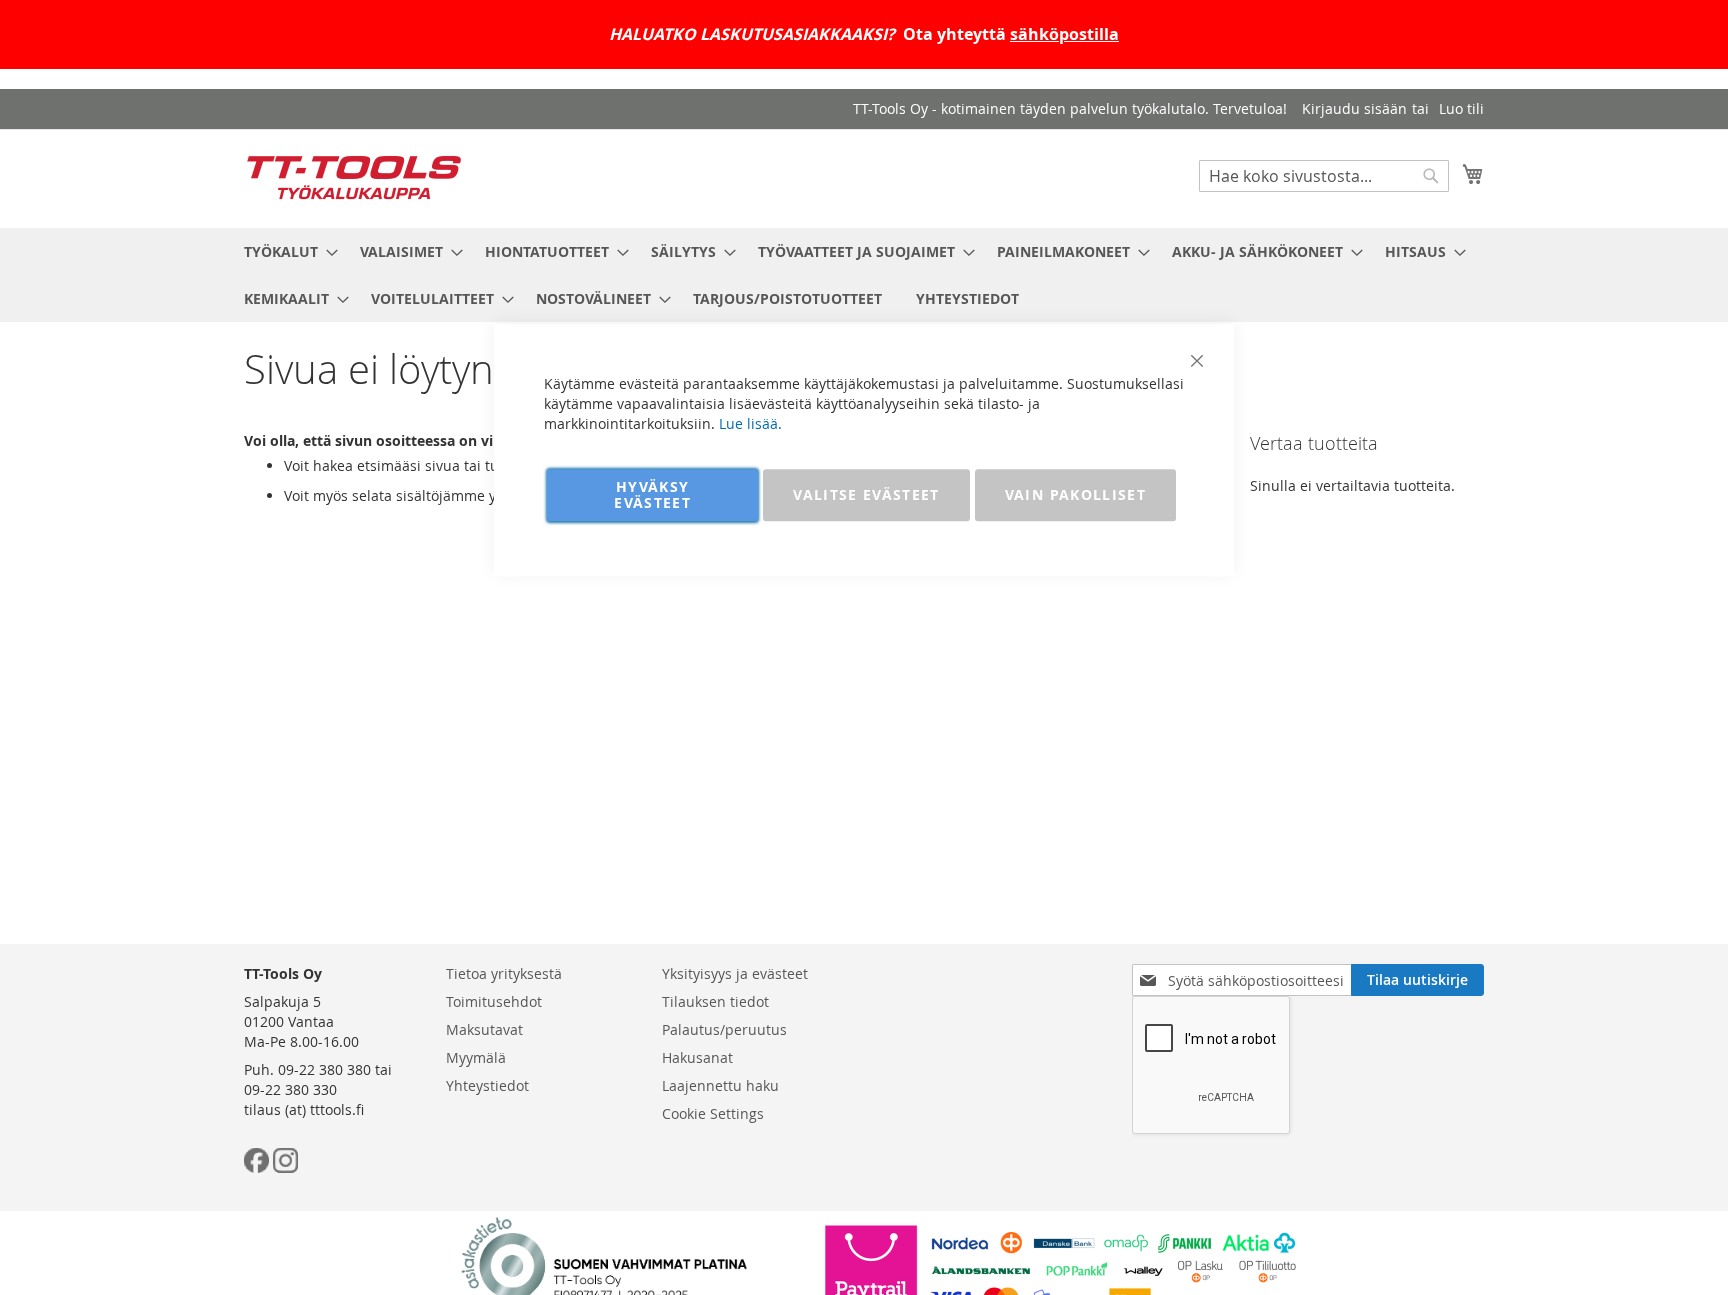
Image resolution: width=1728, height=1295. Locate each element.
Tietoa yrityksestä (504, 973)
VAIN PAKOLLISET (1075, 494)
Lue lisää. (750, 423)
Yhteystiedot (487, 1085)
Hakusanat (697, 1057)
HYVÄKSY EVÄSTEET (652, 494)
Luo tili (1461, 108)
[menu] (864, 275)
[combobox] (1324, 176)
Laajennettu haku (720, 1085)
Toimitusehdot (494, 1001)
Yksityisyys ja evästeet (735, 973)
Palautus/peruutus (724, 1029)
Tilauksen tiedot (715, 1001)
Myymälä (476, 1057)
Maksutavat (484, 1029)
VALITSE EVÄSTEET (866, 494)
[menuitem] (285, 251)
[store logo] (354, 177)
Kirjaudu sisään (1354, 108)
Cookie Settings (713, 1113)
